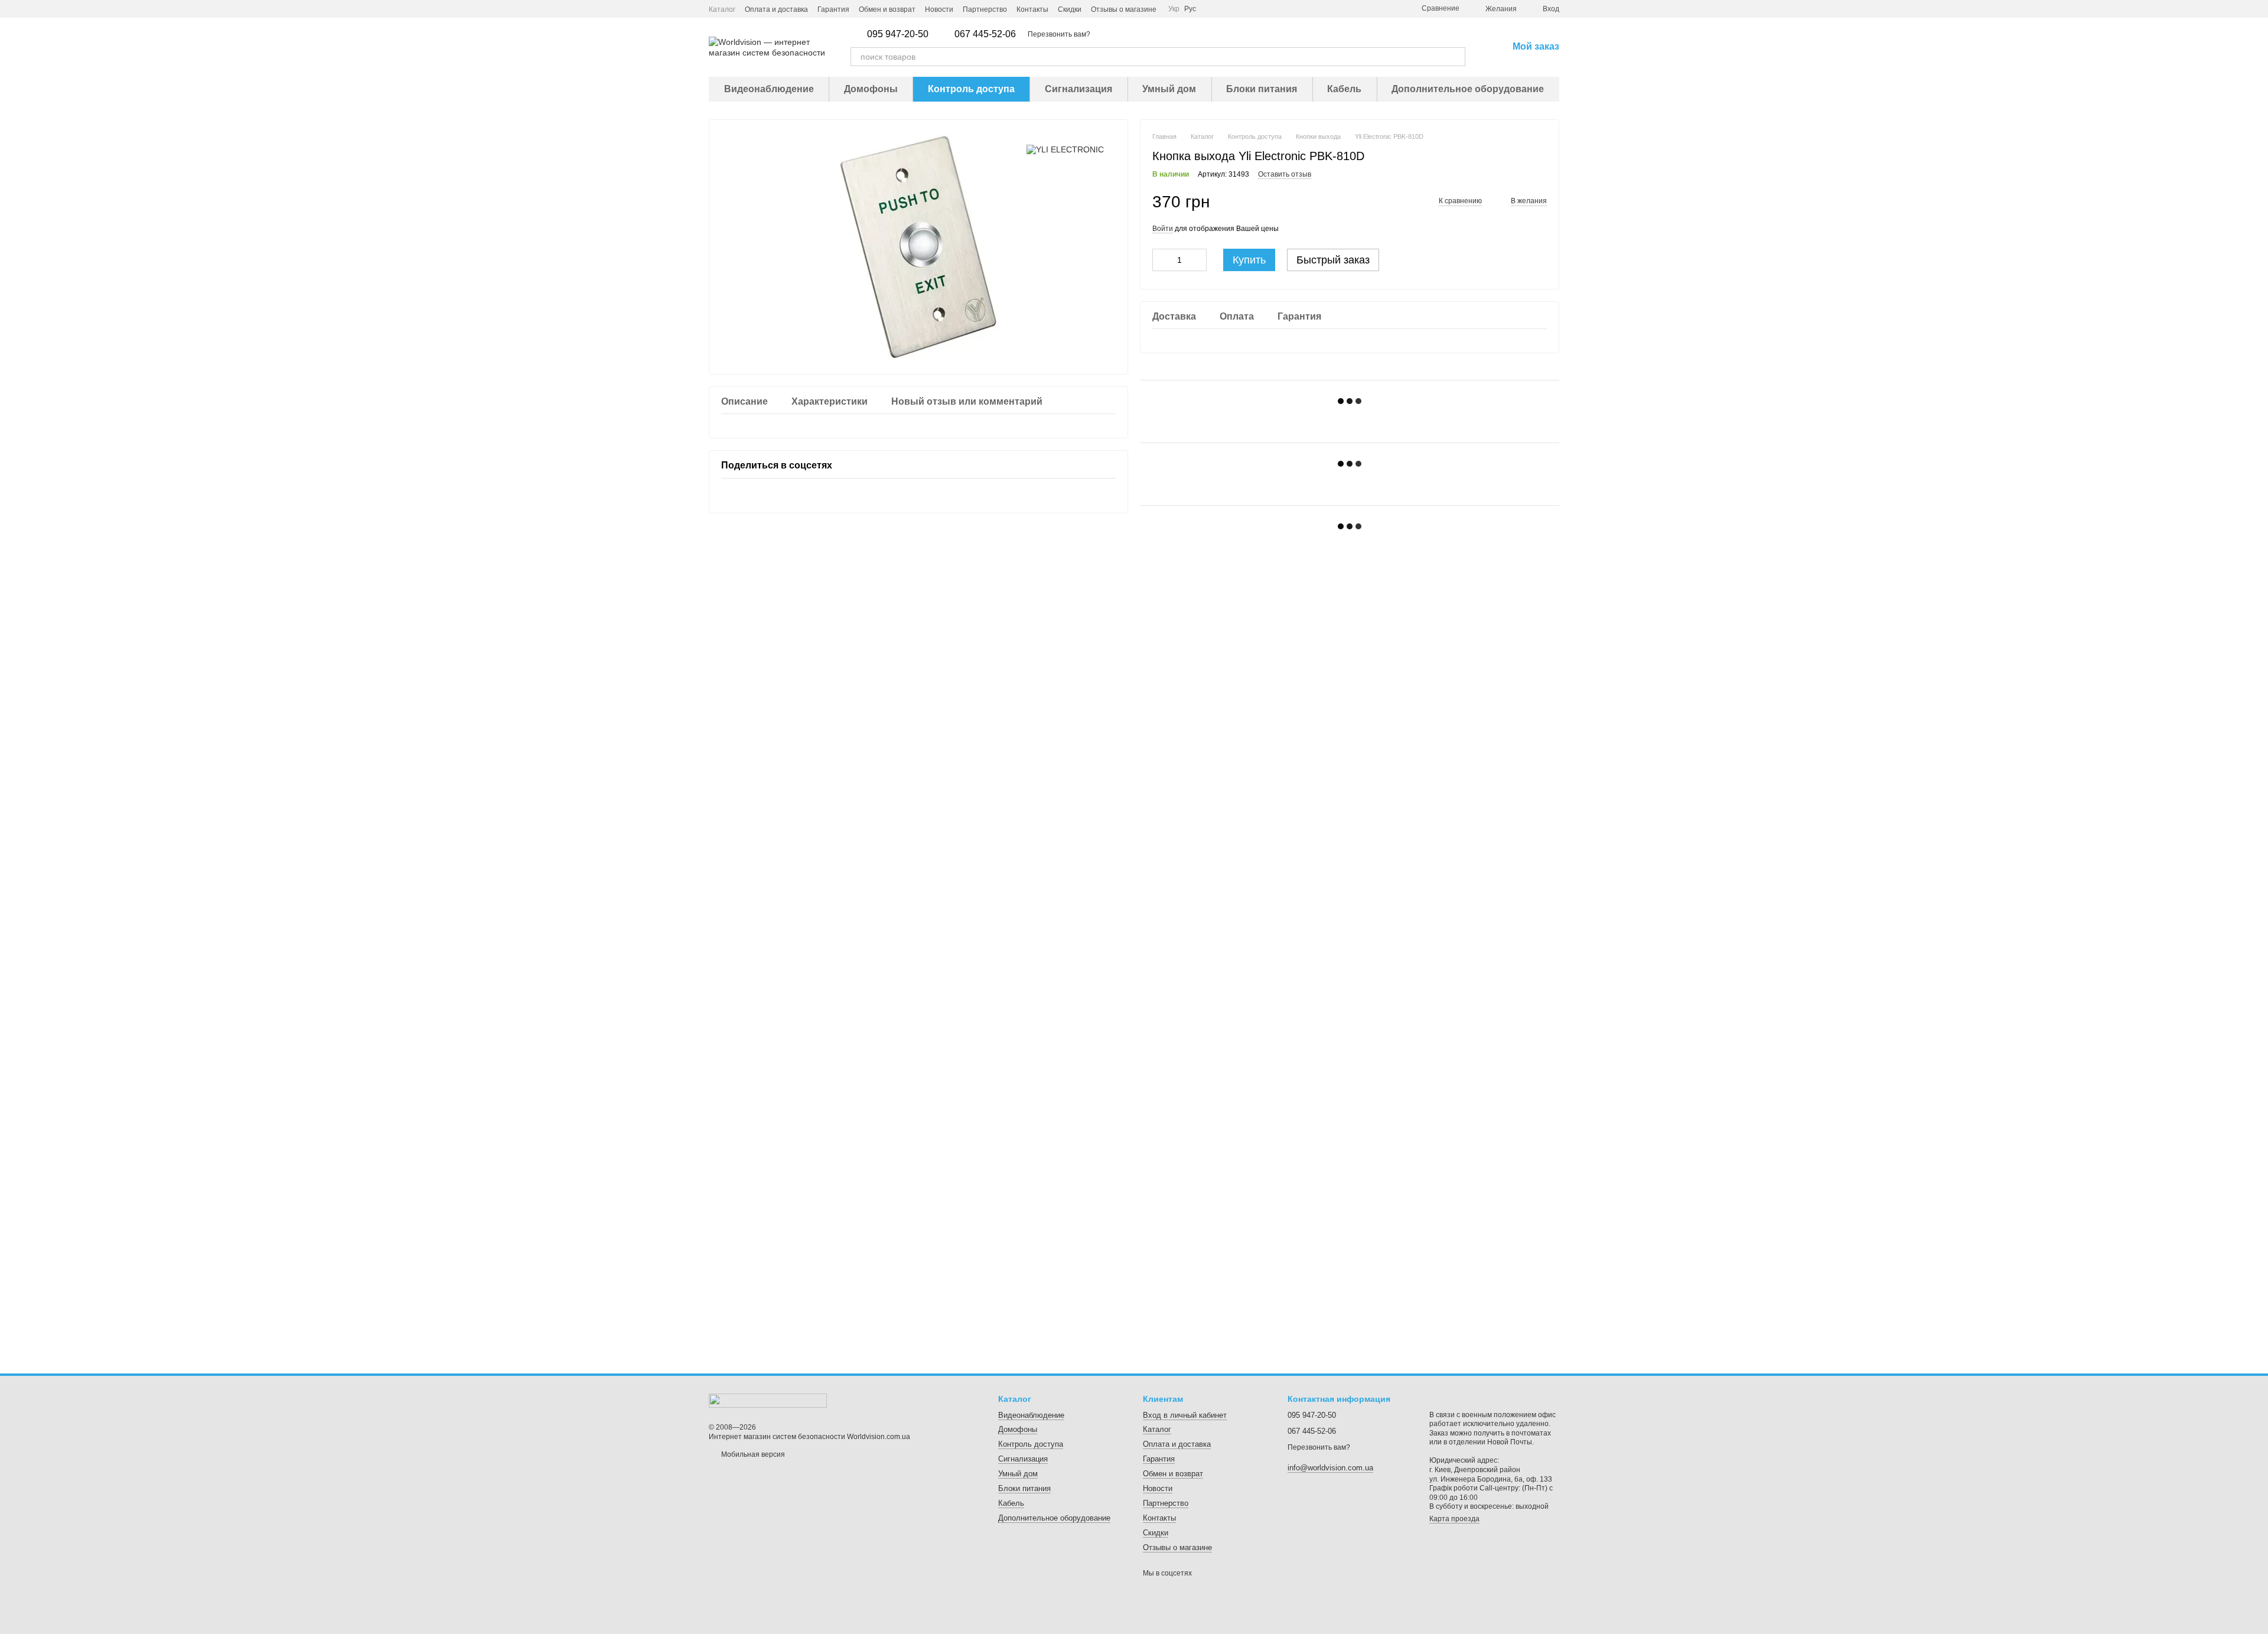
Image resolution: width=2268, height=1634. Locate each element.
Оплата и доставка (776, 9)
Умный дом (1169, 89)
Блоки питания (1262, 89)
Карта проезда (1454, 1519)
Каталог (722, 9)
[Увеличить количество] (1198, 260)
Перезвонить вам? (1059, 34)
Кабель (1344, 89)
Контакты (1032, 9)
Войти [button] (1163, 229)
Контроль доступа (971, 89)
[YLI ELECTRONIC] (1065, 149)
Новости (939, 9)
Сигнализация (1078, 89)
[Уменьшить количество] (1161, 260)
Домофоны (871, 89)
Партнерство (985, 9)
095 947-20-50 (898, 34)
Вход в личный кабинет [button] (1185, 1415)
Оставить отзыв (1285, 174)
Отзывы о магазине (1124, 9)
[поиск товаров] (1456, 57)
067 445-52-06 (985, 34)
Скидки (1070, 9)
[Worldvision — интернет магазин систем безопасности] (768, 1400)
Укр (1174, 9)
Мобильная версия (752, 1454)
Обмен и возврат (887, 9)
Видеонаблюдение (769, 89)
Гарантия (833, 9)
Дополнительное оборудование (1468, 89)
